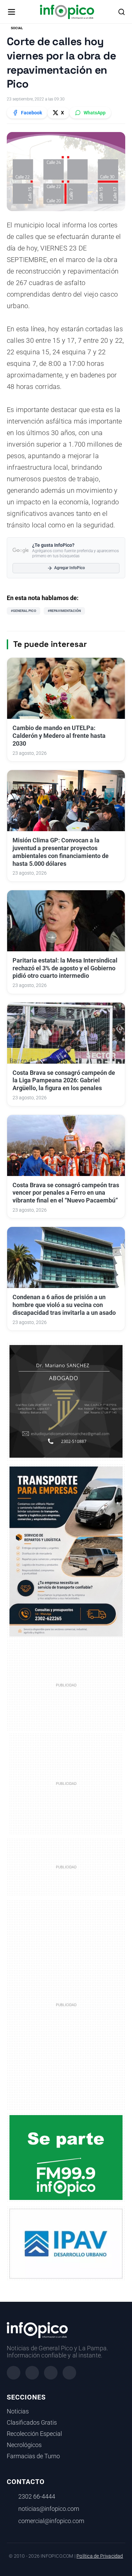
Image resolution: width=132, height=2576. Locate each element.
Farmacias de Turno (33, 2456)
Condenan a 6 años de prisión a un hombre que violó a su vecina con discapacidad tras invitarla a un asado (64, 1305)
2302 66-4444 (37, 2497)
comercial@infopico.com (51, 2521)
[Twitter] (51, 2373)
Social (17, 28)
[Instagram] (32, 2373)
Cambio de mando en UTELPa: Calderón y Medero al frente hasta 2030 (59, 736)
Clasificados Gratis (32, 2423)
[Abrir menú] (12, 12)
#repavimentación (64, 611)
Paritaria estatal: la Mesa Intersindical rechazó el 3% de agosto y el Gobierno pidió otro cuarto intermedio (65, 968)
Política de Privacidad (100, 2556)
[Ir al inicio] (67, 12)
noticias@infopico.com (49, 2509)
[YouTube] (69, 2373)
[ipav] (66, 2243)
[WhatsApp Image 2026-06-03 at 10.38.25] (66, 1552)
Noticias (18, 2411)
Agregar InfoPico (70, 568)
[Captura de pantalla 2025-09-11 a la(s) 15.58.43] (66, 1401)
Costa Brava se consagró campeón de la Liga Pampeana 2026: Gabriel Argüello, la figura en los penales (64, 1081)
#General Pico (24, 611)
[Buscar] (122, 12)
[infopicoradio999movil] (66, 2157)
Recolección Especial (34, 2434)
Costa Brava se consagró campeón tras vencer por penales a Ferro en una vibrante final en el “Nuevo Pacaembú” (66, 1193)
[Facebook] (14, 2373)
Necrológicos (24, 2445)
